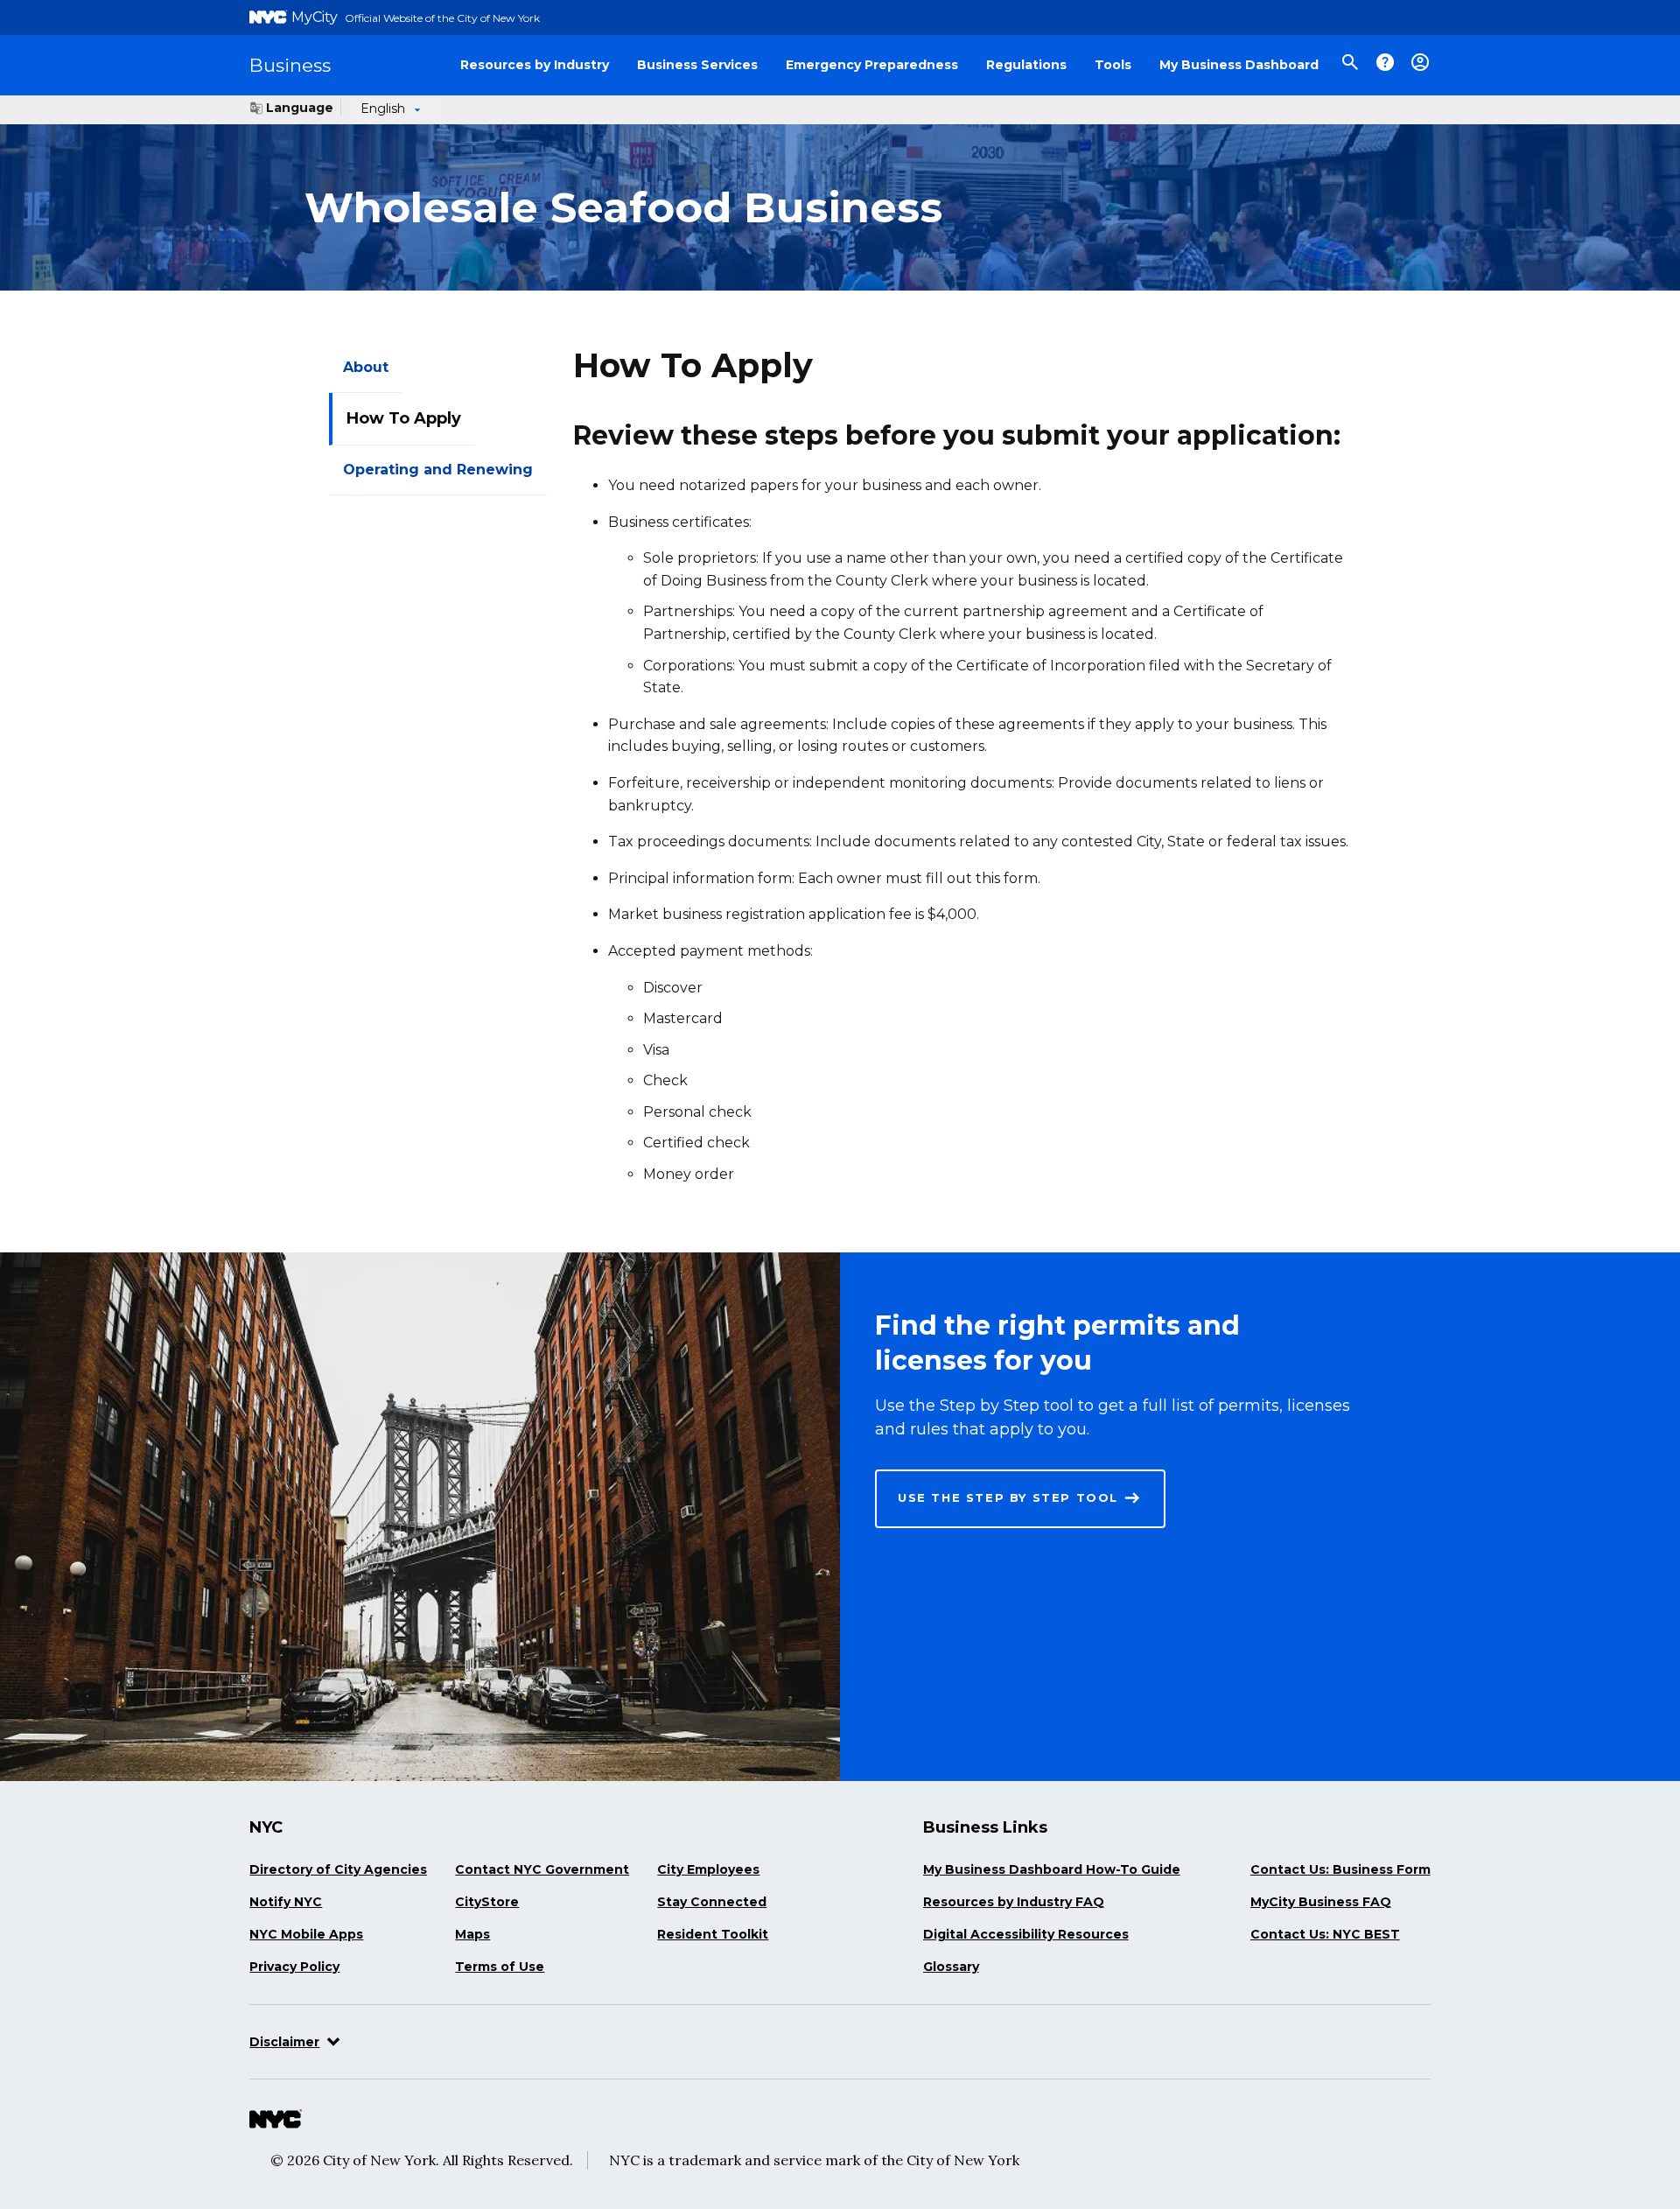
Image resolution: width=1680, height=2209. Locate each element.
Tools (1113, 65)
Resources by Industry (535, 65)
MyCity (315, 17)
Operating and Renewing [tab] (438, 470)
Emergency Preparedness (872, 65)
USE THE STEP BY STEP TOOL (1008, 1497)
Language (300, 108)
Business (290, 65)
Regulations (1026, 65)
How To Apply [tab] (404, 418)
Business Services (697, 65)
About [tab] (366, 367)
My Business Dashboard (1239, 65)
